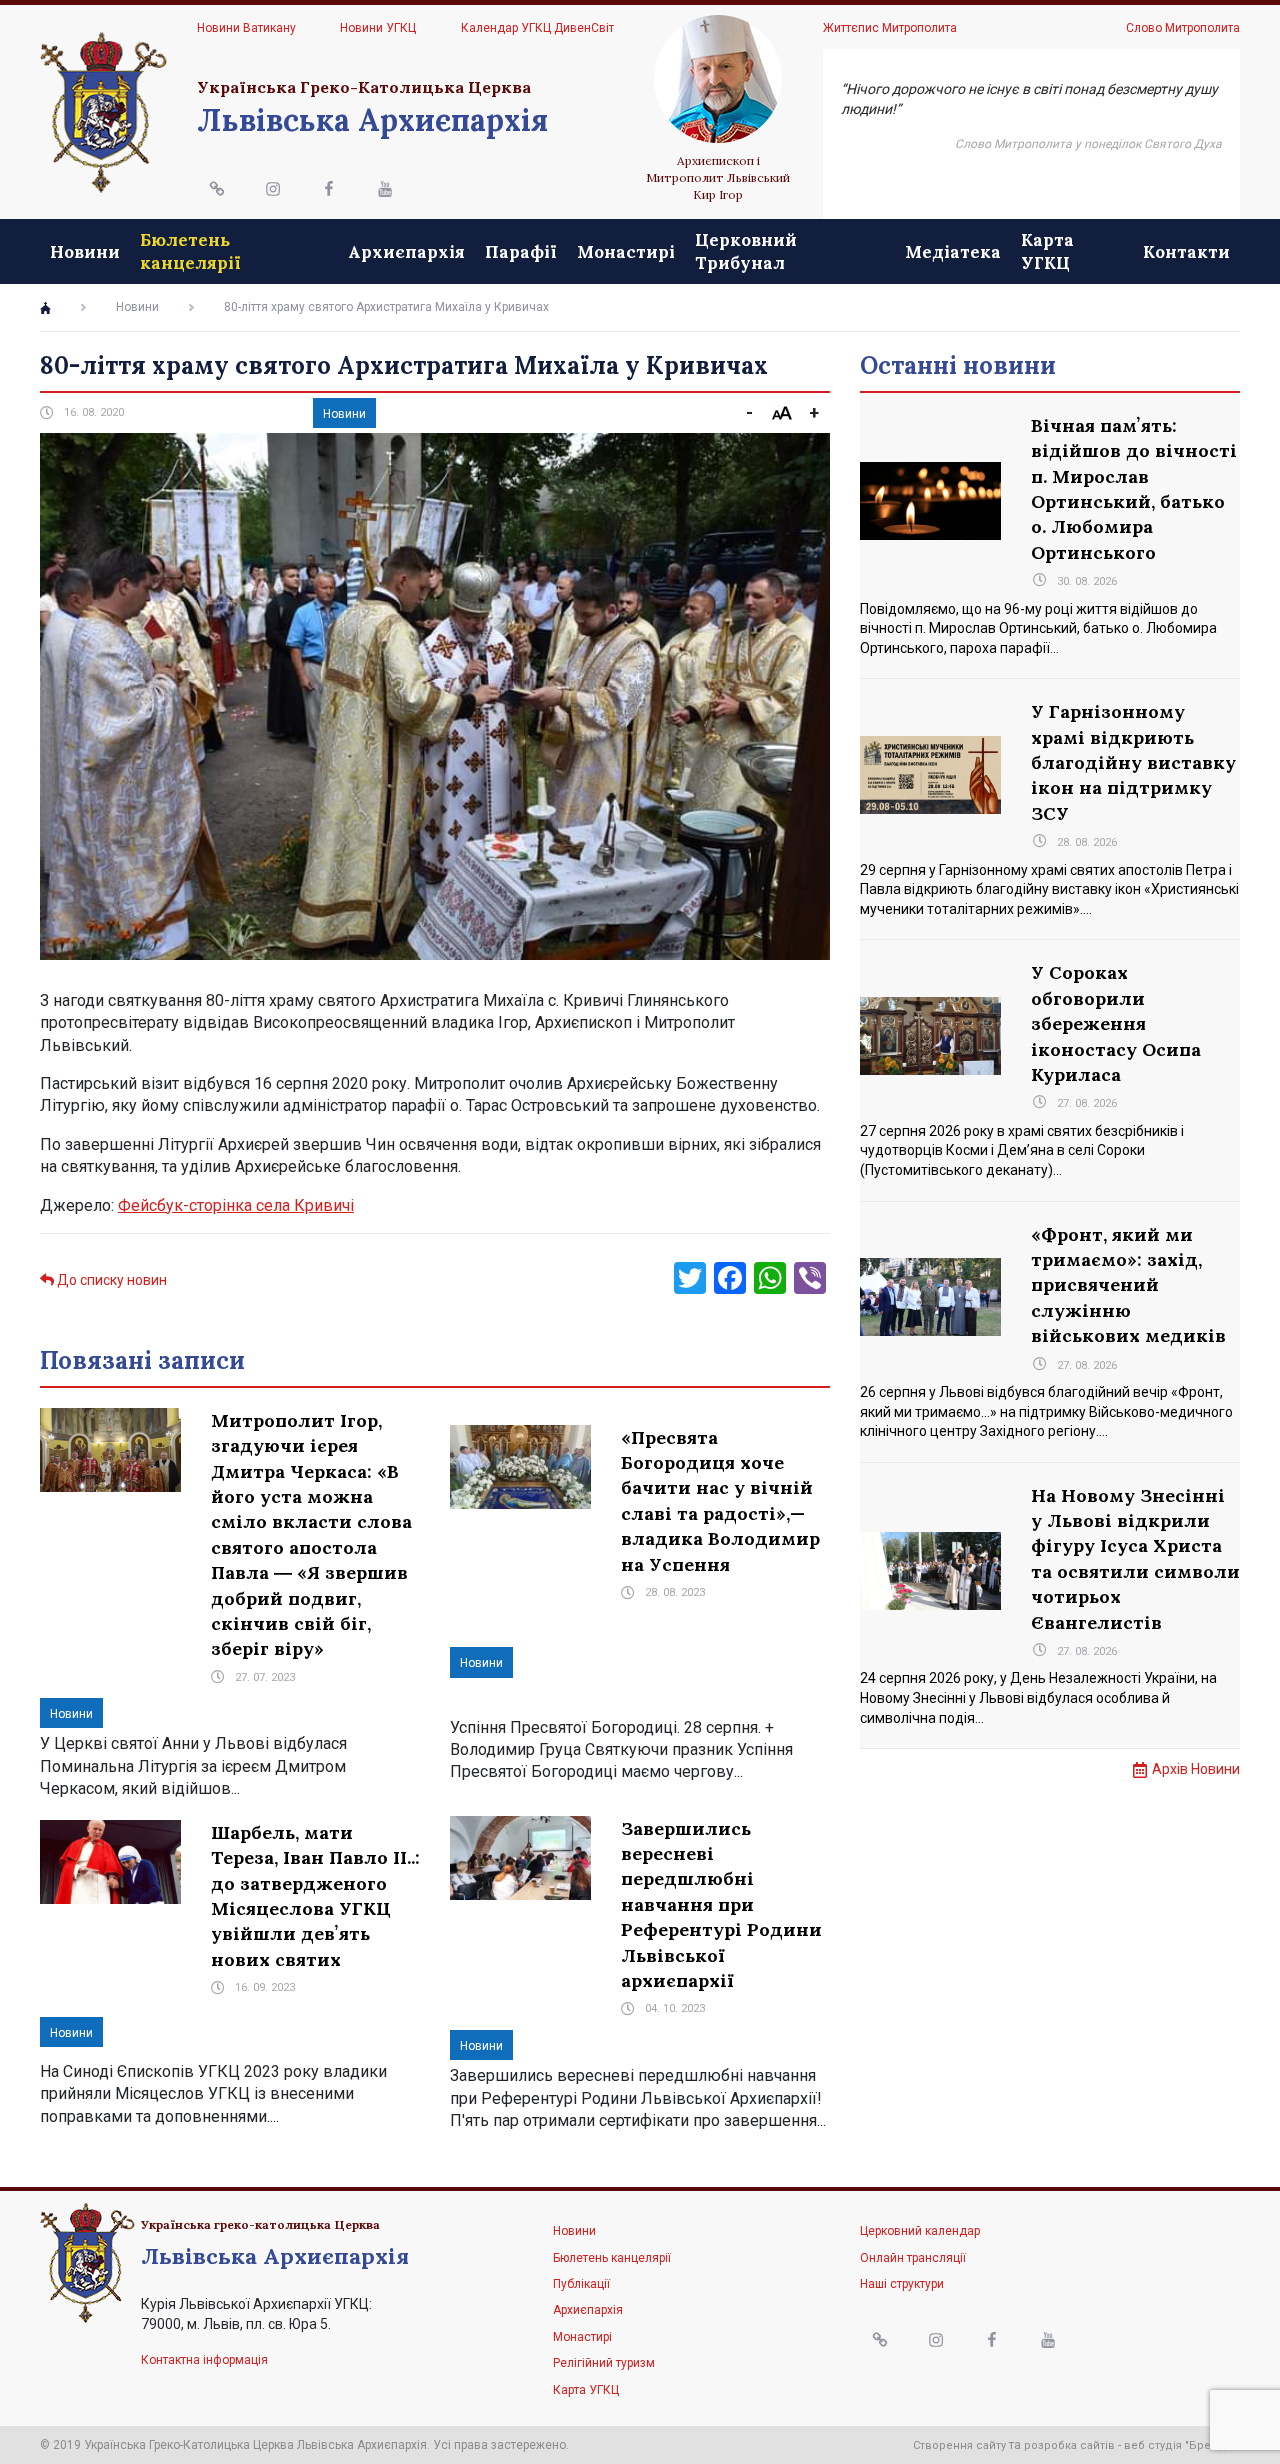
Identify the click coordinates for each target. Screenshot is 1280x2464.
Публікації (581, 2284)
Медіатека (953, 252)
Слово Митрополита (1183, 28)
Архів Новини (1196, 1769)
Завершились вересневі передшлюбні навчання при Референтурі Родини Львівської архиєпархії (721, 1904)
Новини (85, 252)
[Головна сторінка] (45, 308)
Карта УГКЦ (1047, 251)
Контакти (1186, 252)
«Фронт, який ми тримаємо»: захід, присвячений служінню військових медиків (1128, 1285)
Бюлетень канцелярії (190, 251)
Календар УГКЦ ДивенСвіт (537, 28)
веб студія (1153, 2445)
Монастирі (626, 252)
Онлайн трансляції (913, 2258)
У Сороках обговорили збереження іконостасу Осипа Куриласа (1116, 1023)
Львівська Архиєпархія (372, 120)
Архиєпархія (406, 252)
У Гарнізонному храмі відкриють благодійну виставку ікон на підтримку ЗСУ (1133, 762)
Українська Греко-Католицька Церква (364, 87)
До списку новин (110, 1280)
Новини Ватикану (246, 28)
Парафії (521, 252)
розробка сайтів (1069, 2445)
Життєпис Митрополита (890, 28)
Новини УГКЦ (378, 28)
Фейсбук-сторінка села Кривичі (236, 1205)
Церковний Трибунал (746, 251)
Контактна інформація (204, 2360)
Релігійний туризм (604, 2363)
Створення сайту (959, 2445)
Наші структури (902, 2284)
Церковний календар (920, 2231)
